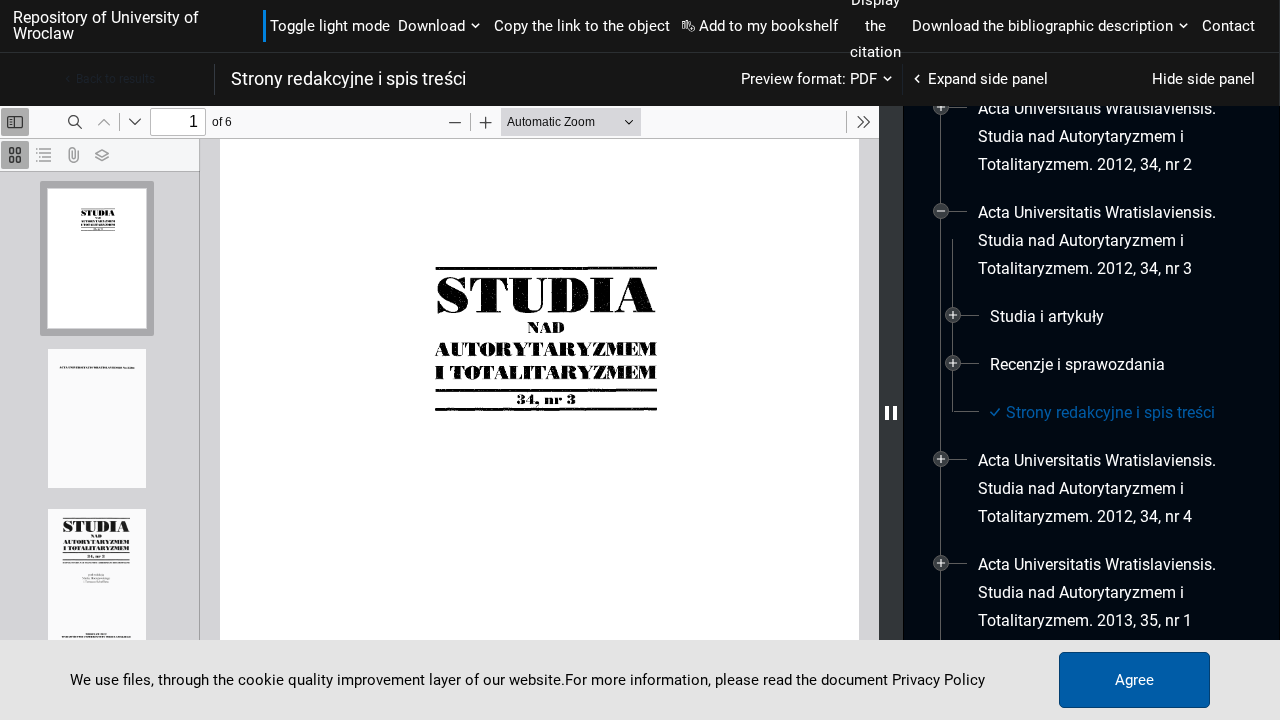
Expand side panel (988, 79)
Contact (1228, 26)
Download (431, 26)
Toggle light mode (330, 26)
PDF (863, 79)
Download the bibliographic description (1042, 26)
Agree (1134, 680)
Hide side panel (1203, 79)
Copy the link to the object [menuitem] (582, 26)
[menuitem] (1108, 137)
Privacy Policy (938, 680)
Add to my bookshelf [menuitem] (768, 26)
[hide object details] (891, 413)
